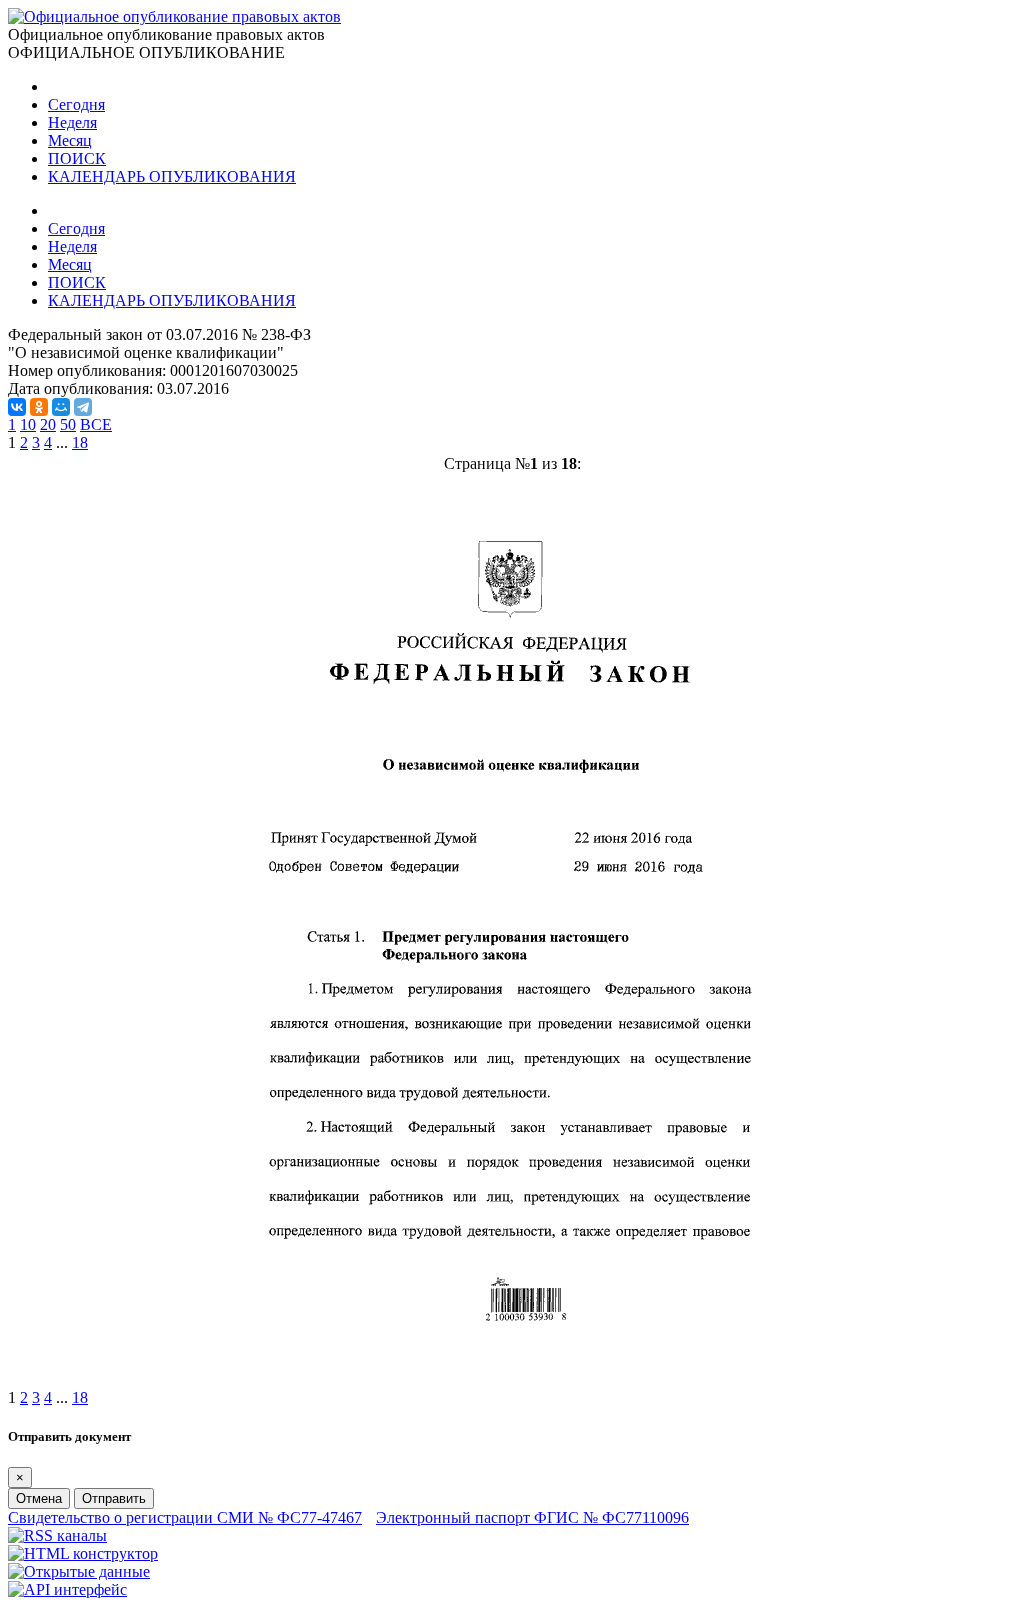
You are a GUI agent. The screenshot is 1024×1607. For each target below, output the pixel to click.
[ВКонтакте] (17, 407)
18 (80, 442)
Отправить (114, 1498)
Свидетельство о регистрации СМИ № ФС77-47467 (185, 1517)
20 (48, 424)
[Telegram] (83, 407)
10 (28, 424)
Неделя (72, 122)
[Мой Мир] (61, 407)
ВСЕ (96, 424)
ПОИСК (77, 158)
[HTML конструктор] (83, 1553)
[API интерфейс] (67, 1589)
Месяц (70, 140)
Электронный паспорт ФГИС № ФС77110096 (532, 1517)
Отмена (39, 1498)
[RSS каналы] (57, 1535)
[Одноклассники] (39, 407)
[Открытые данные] (79, 1571)
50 (68, 424)
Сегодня (76, 104)
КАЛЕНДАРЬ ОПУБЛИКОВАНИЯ (172, 176)
